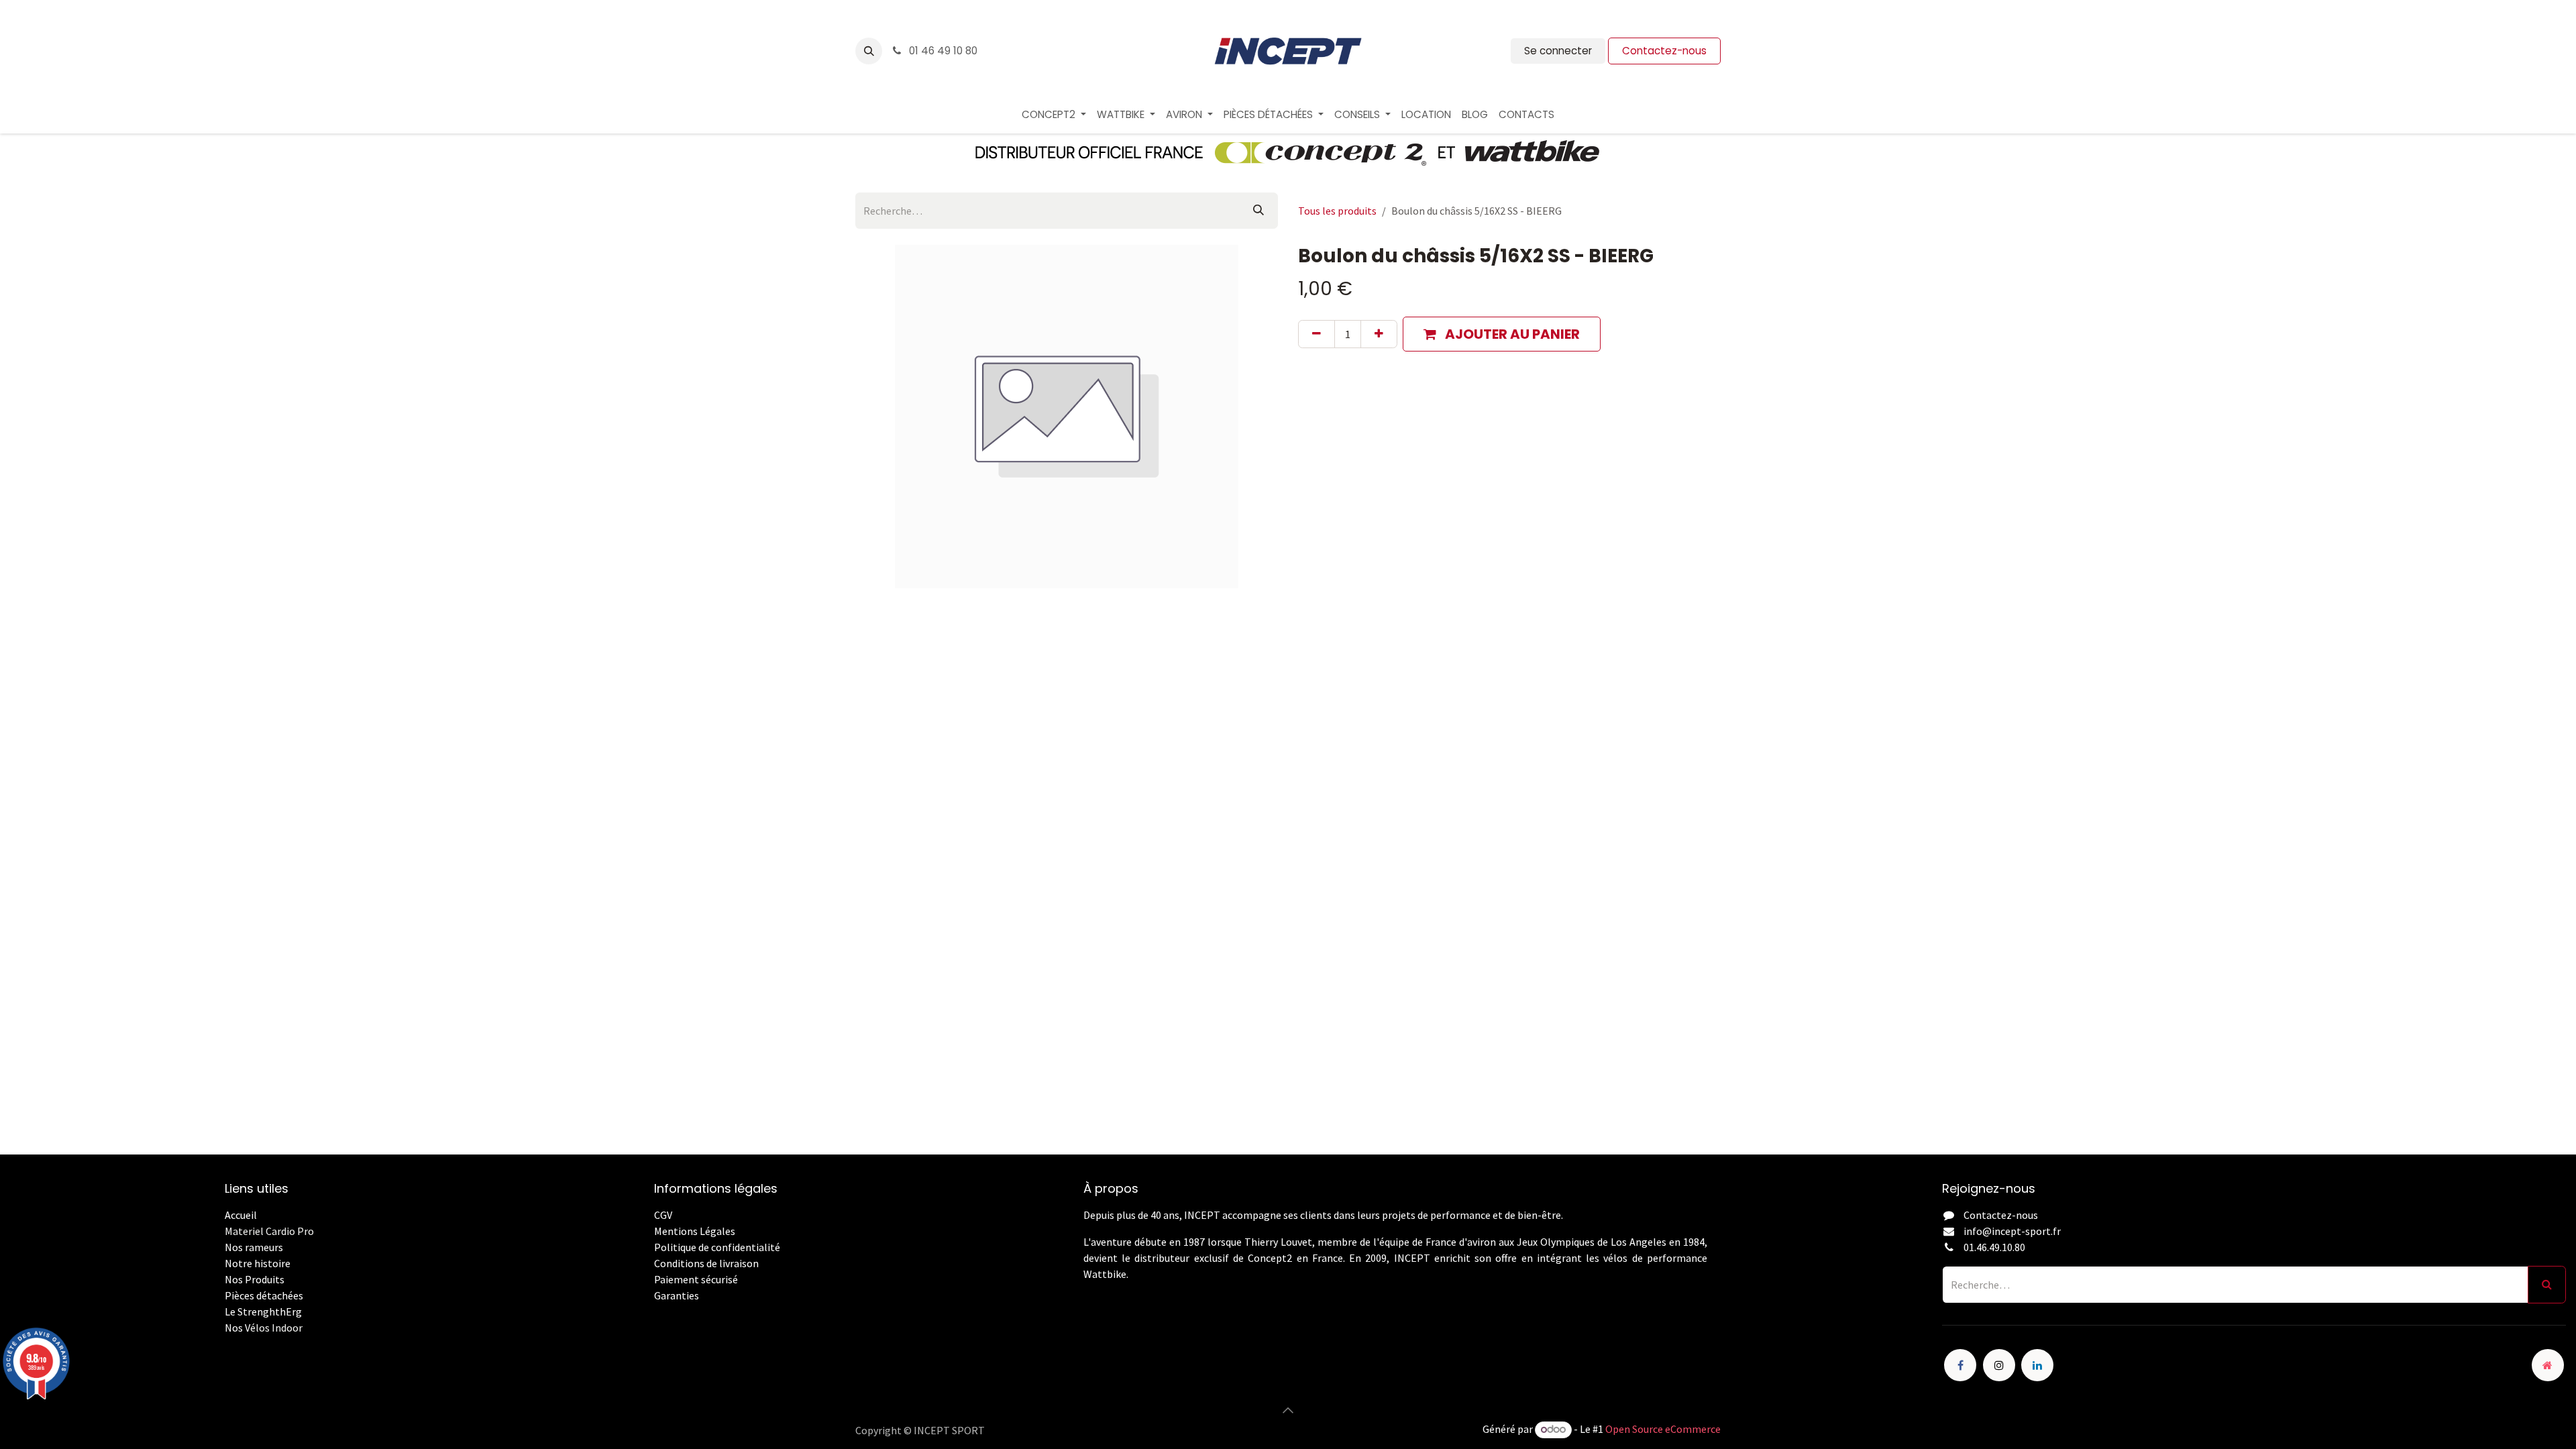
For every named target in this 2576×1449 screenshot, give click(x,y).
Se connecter (1558, 51)
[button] (869, 51)
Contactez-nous (1664, 51)
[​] (655, 1311)
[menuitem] (1054, 115)
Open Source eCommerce (1663, 1429)
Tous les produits (1337, 211)
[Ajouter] (1379, 334)
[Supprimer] (1317, 334)
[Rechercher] (1258, 211)
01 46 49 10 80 (942, 51)
